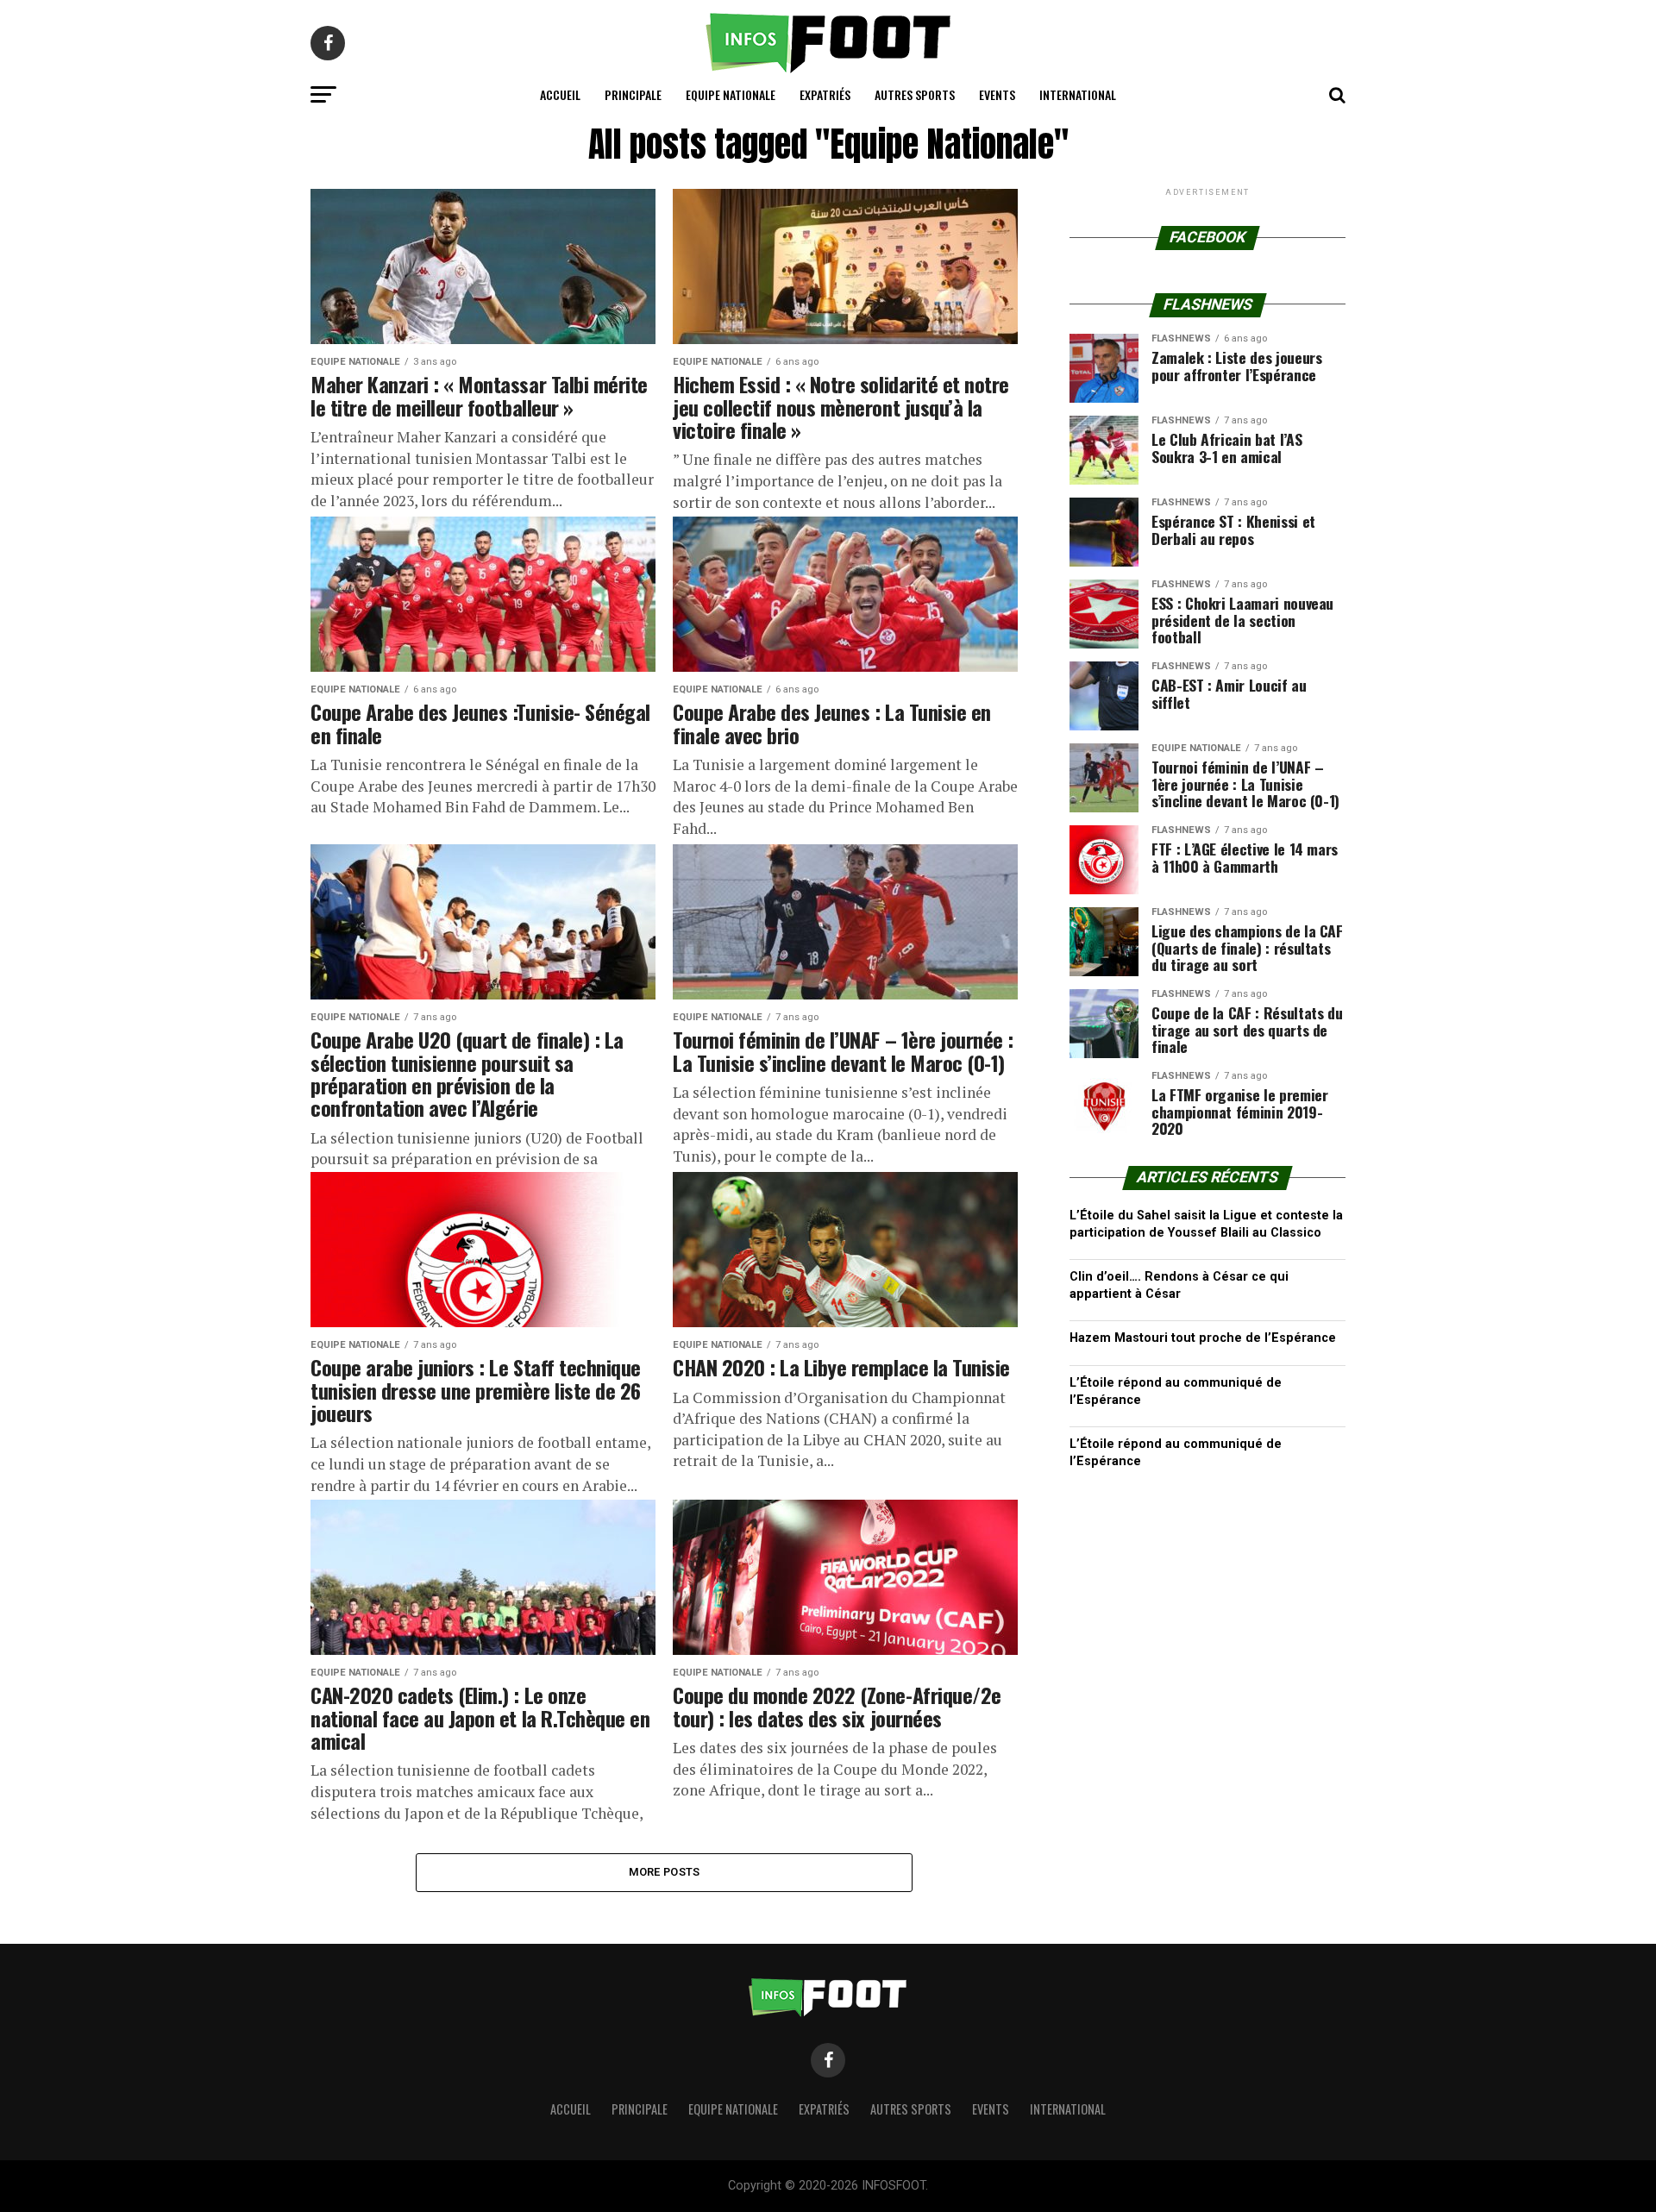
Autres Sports (915, 94)
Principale (633, 94)
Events (997, 94)
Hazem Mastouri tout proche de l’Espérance (1203, 1338)
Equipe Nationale (731, 94)
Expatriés (825, 94)
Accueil (560, 94)
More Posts (665, 1872)
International (1078, 94)
